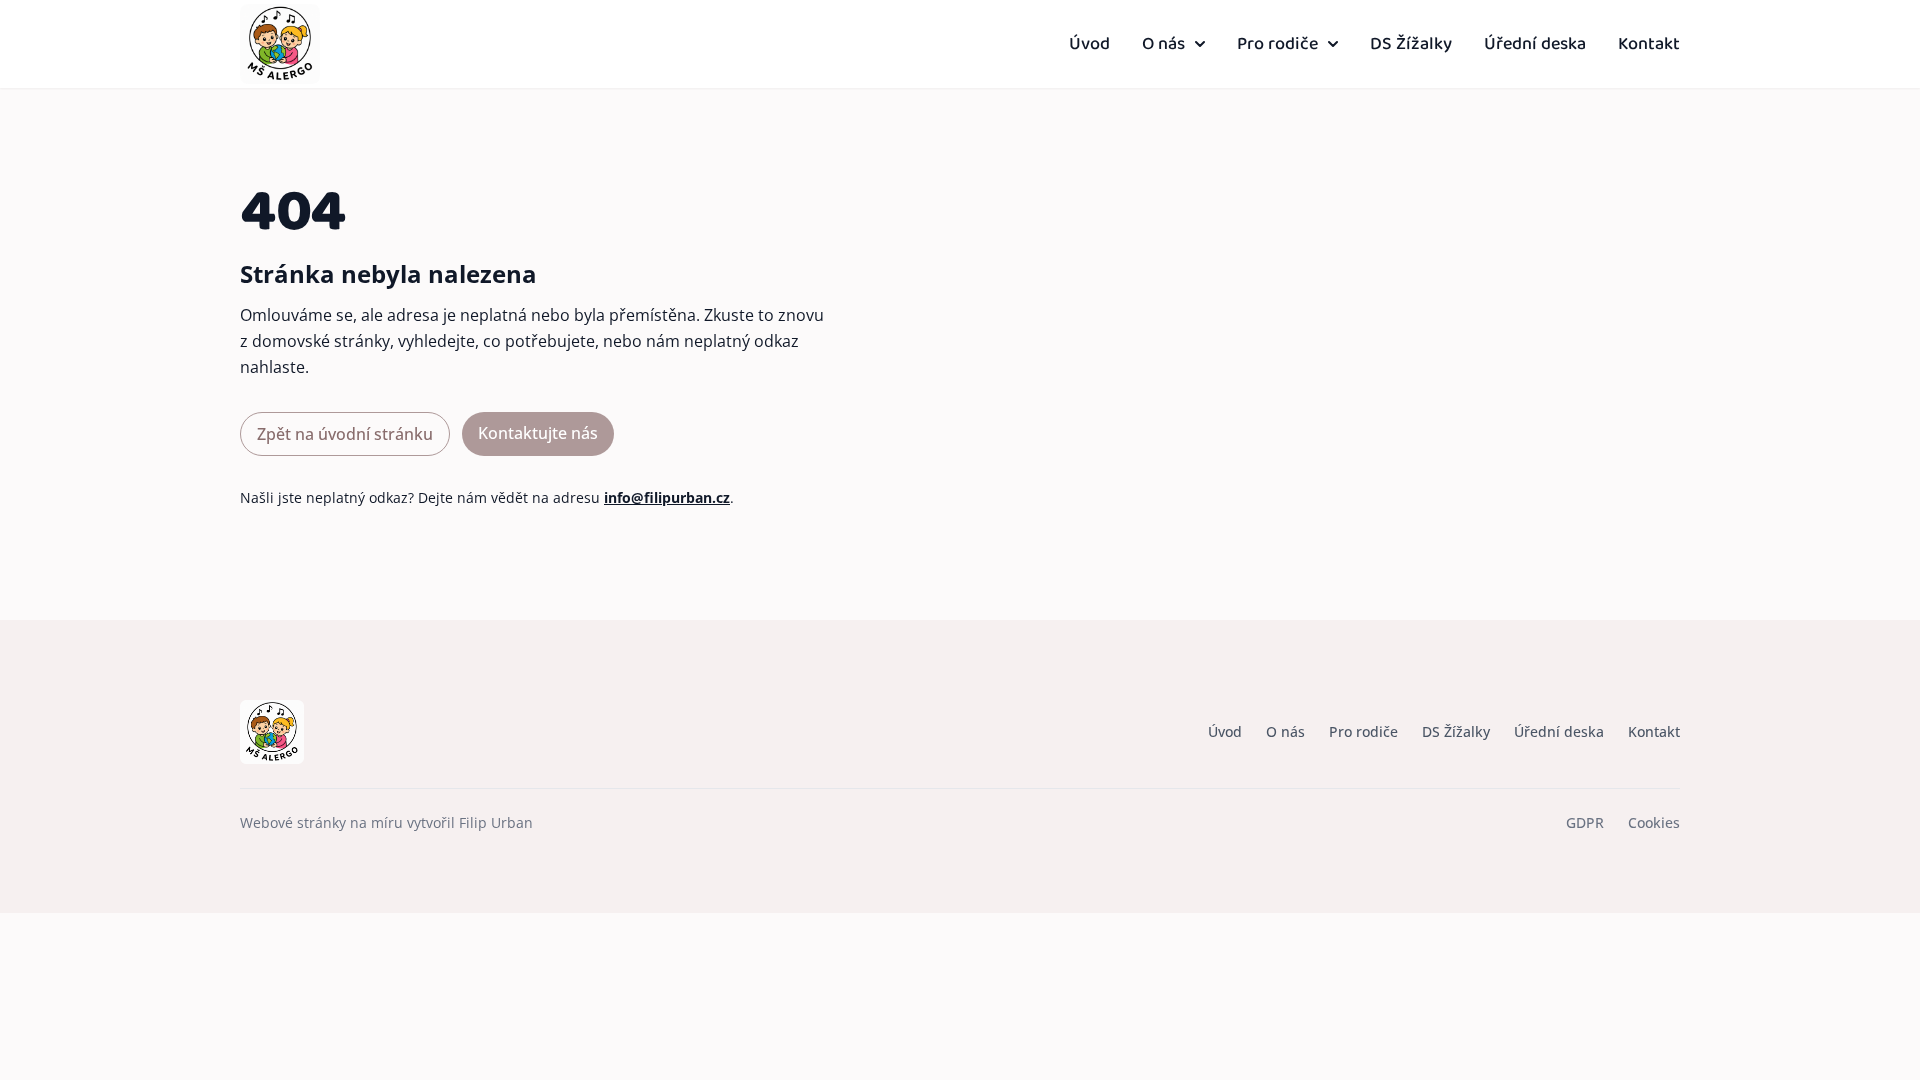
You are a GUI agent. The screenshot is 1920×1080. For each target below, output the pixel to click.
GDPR (1585, 822)
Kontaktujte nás (538, 433)
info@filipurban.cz (667, 497)
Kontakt (1649, 44)
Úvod (1089, 44)
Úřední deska (1535, 44)
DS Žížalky (1411, 44)
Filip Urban (496, 822)
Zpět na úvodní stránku (345, 434)
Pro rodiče (1277, 44)
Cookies (1654, 822)
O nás (1163, 44)
